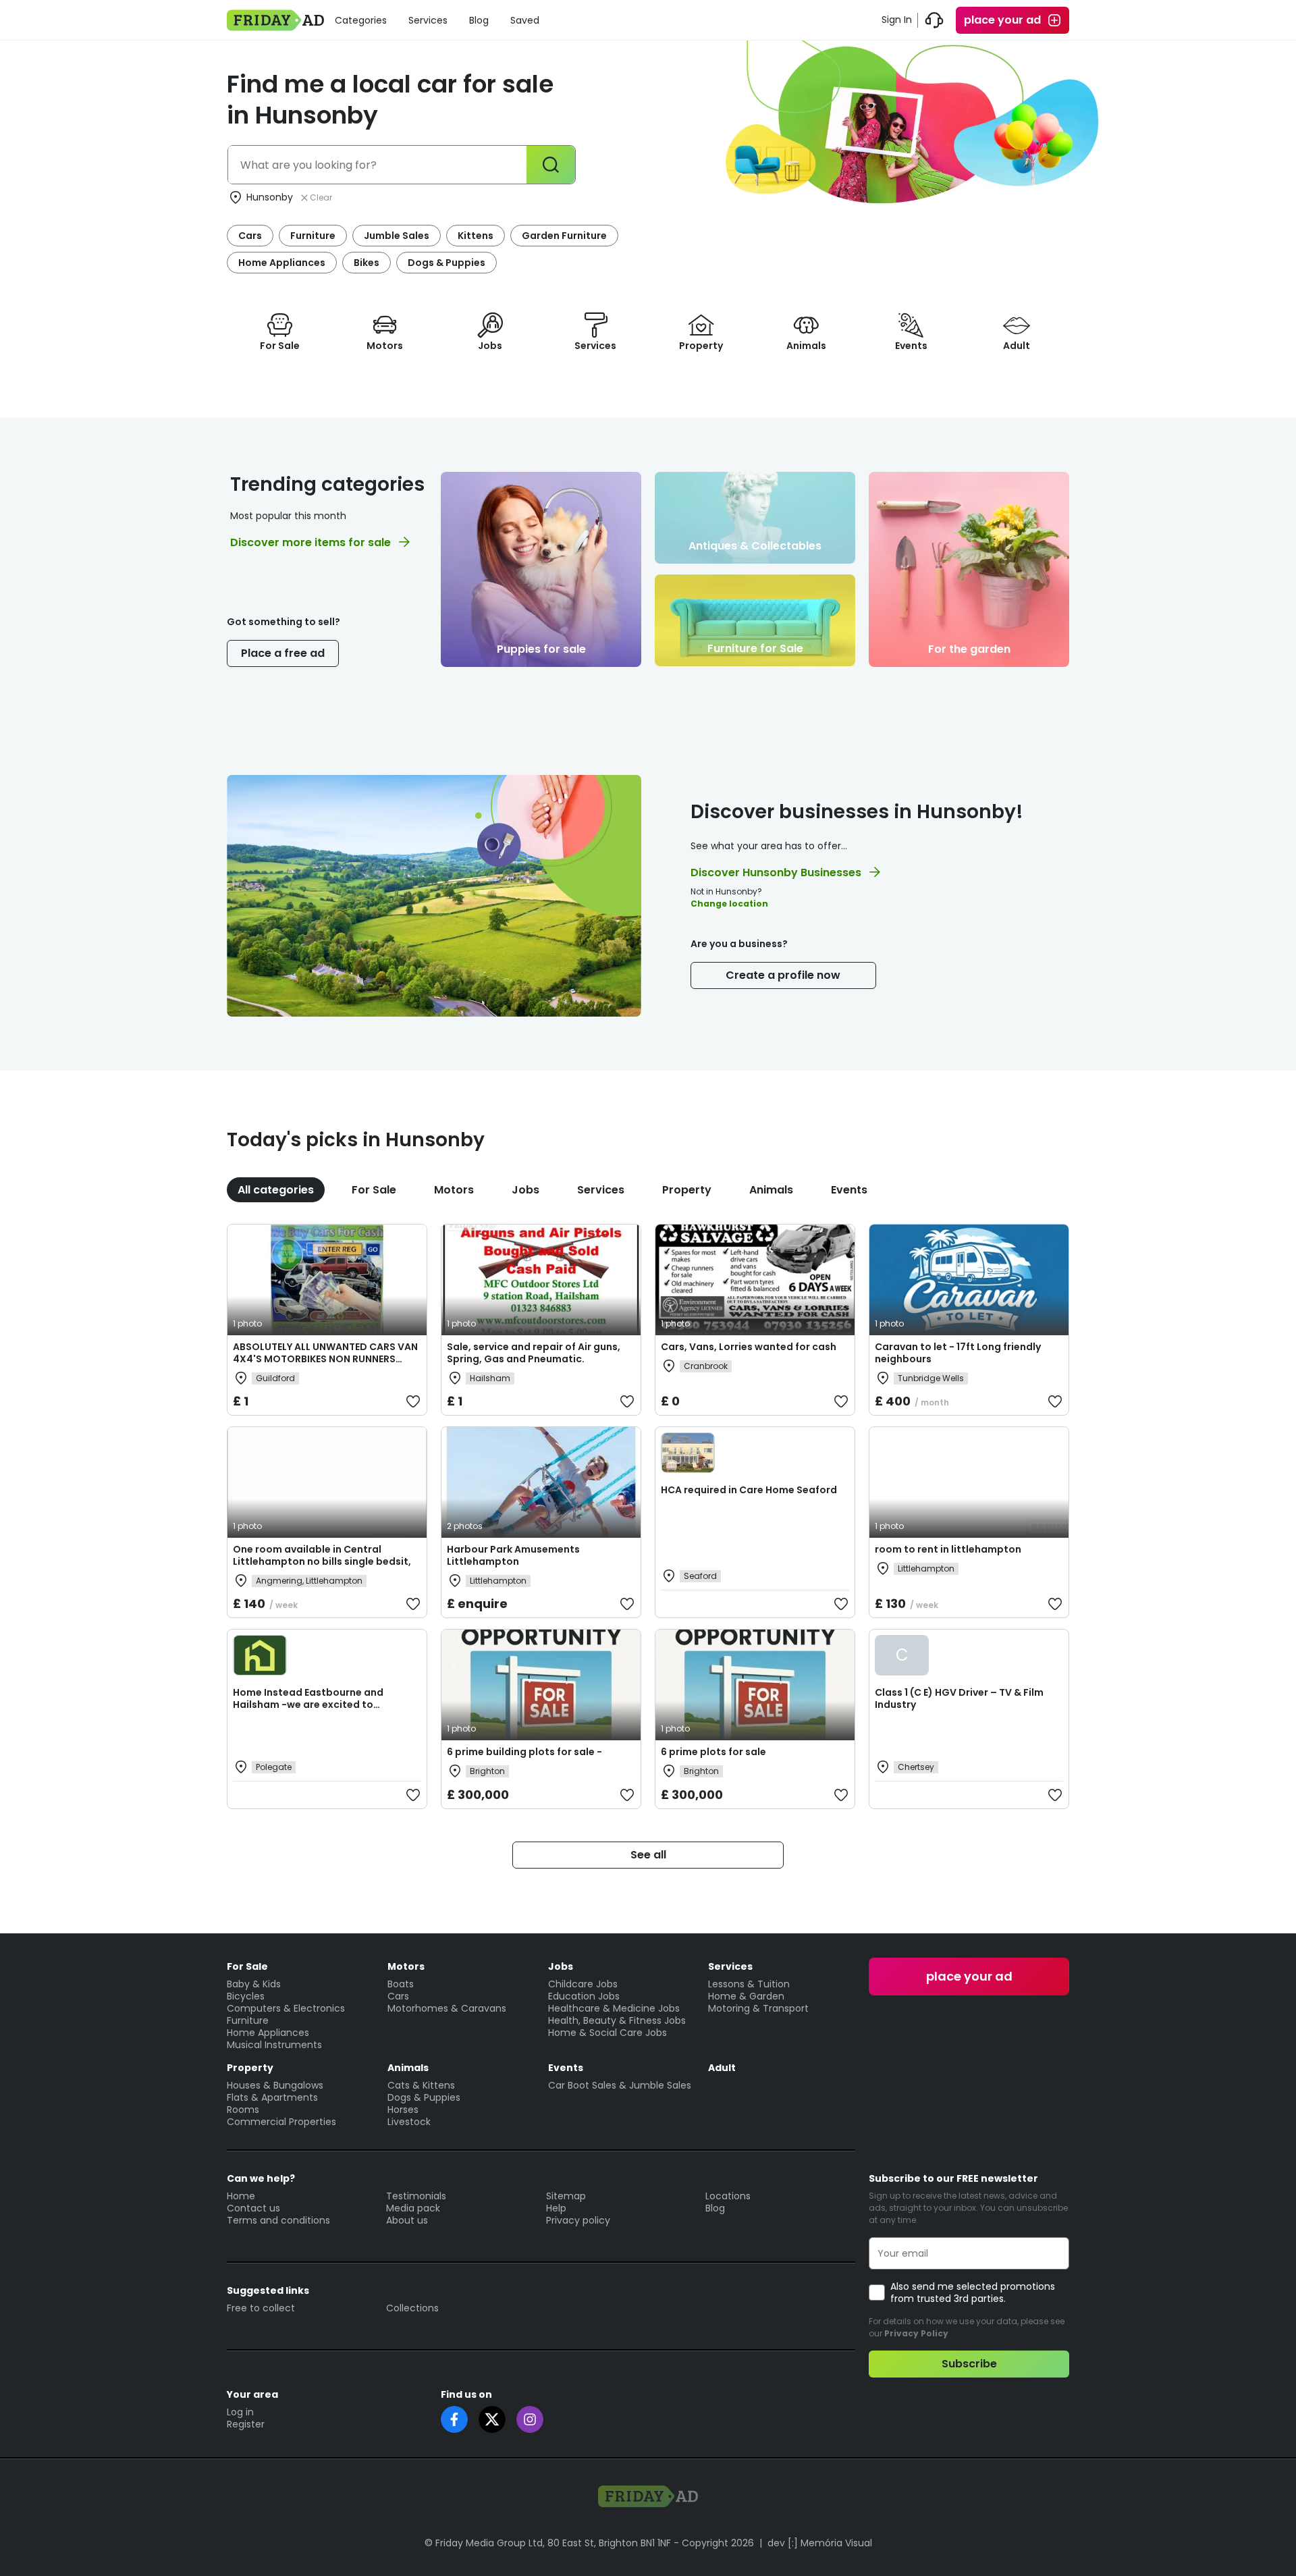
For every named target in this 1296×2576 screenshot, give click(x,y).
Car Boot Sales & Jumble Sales (620, 2085)
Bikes (367, 263)
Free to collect (261, 2308)
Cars (250, 236)
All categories (276, 1190)
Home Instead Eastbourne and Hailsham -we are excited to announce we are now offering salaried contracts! (308, 1711)
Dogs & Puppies (447, 263)
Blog (479, 20)
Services (428, 20)
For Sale (374, 1190)
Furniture (313, 236)
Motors (454, 1190)
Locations (728, 2196)
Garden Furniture (564, 236)
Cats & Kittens (421, 2085)
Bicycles (246, 1996)
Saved (525, 20)
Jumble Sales (397, 236)
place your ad (1002, 20)
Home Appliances (282, 263)
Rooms (243, 2110)
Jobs (525, 1190)
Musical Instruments (274, 2045)
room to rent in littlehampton (948, 1549)
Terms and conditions (278, 2220)
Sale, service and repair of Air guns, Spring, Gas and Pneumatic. (534, 1353)
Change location (729, 904)
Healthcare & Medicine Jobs (614, 2008)
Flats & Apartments (272, 2097)
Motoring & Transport (758, 2008)
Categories (361, 20)
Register (246, 2424)
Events (849, 1190)
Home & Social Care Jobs (607, 2033)
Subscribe (969, 2364)
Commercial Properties (281, 2122)
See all (648, 1855)
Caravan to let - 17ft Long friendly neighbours (958, 1353)
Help (556, 2208)
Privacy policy (578, 2220)
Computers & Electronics (286, 2008)
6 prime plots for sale (713, 1752)
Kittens (476, 236)
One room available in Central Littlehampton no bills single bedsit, (322, 1555)
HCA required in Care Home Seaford (749, 1490)
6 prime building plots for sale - (524, 1752)
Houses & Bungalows (275, 2085)
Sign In (897, 20)
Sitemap (566, 2196)
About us (407, 2220)
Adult (722, 2068)
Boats (401, 1984)
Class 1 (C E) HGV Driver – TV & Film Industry (959, 1698)
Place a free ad (283, 653)
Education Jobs (584, 1996)
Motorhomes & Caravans (447, 2008)
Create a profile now (783, 975)
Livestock (409, 2122)
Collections (412, 2308)
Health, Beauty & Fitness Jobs (617, 2020)
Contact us (253, 2208)
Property (687, 1190)
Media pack (413, 2208)
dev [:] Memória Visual (820, 2543)
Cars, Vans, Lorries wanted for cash (749, 1347)
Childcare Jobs (583, 1984)
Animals (771, 1190)
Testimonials (416, 2196)
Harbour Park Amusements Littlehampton (513, 1555)
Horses (403, 2110)
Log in (240, 2412)
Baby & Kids (254, 1984)
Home (241, 2196)
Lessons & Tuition (749, 1984)
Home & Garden (746, 1996)
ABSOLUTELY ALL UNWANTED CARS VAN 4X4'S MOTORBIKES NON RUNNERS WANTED (325, 1359)
